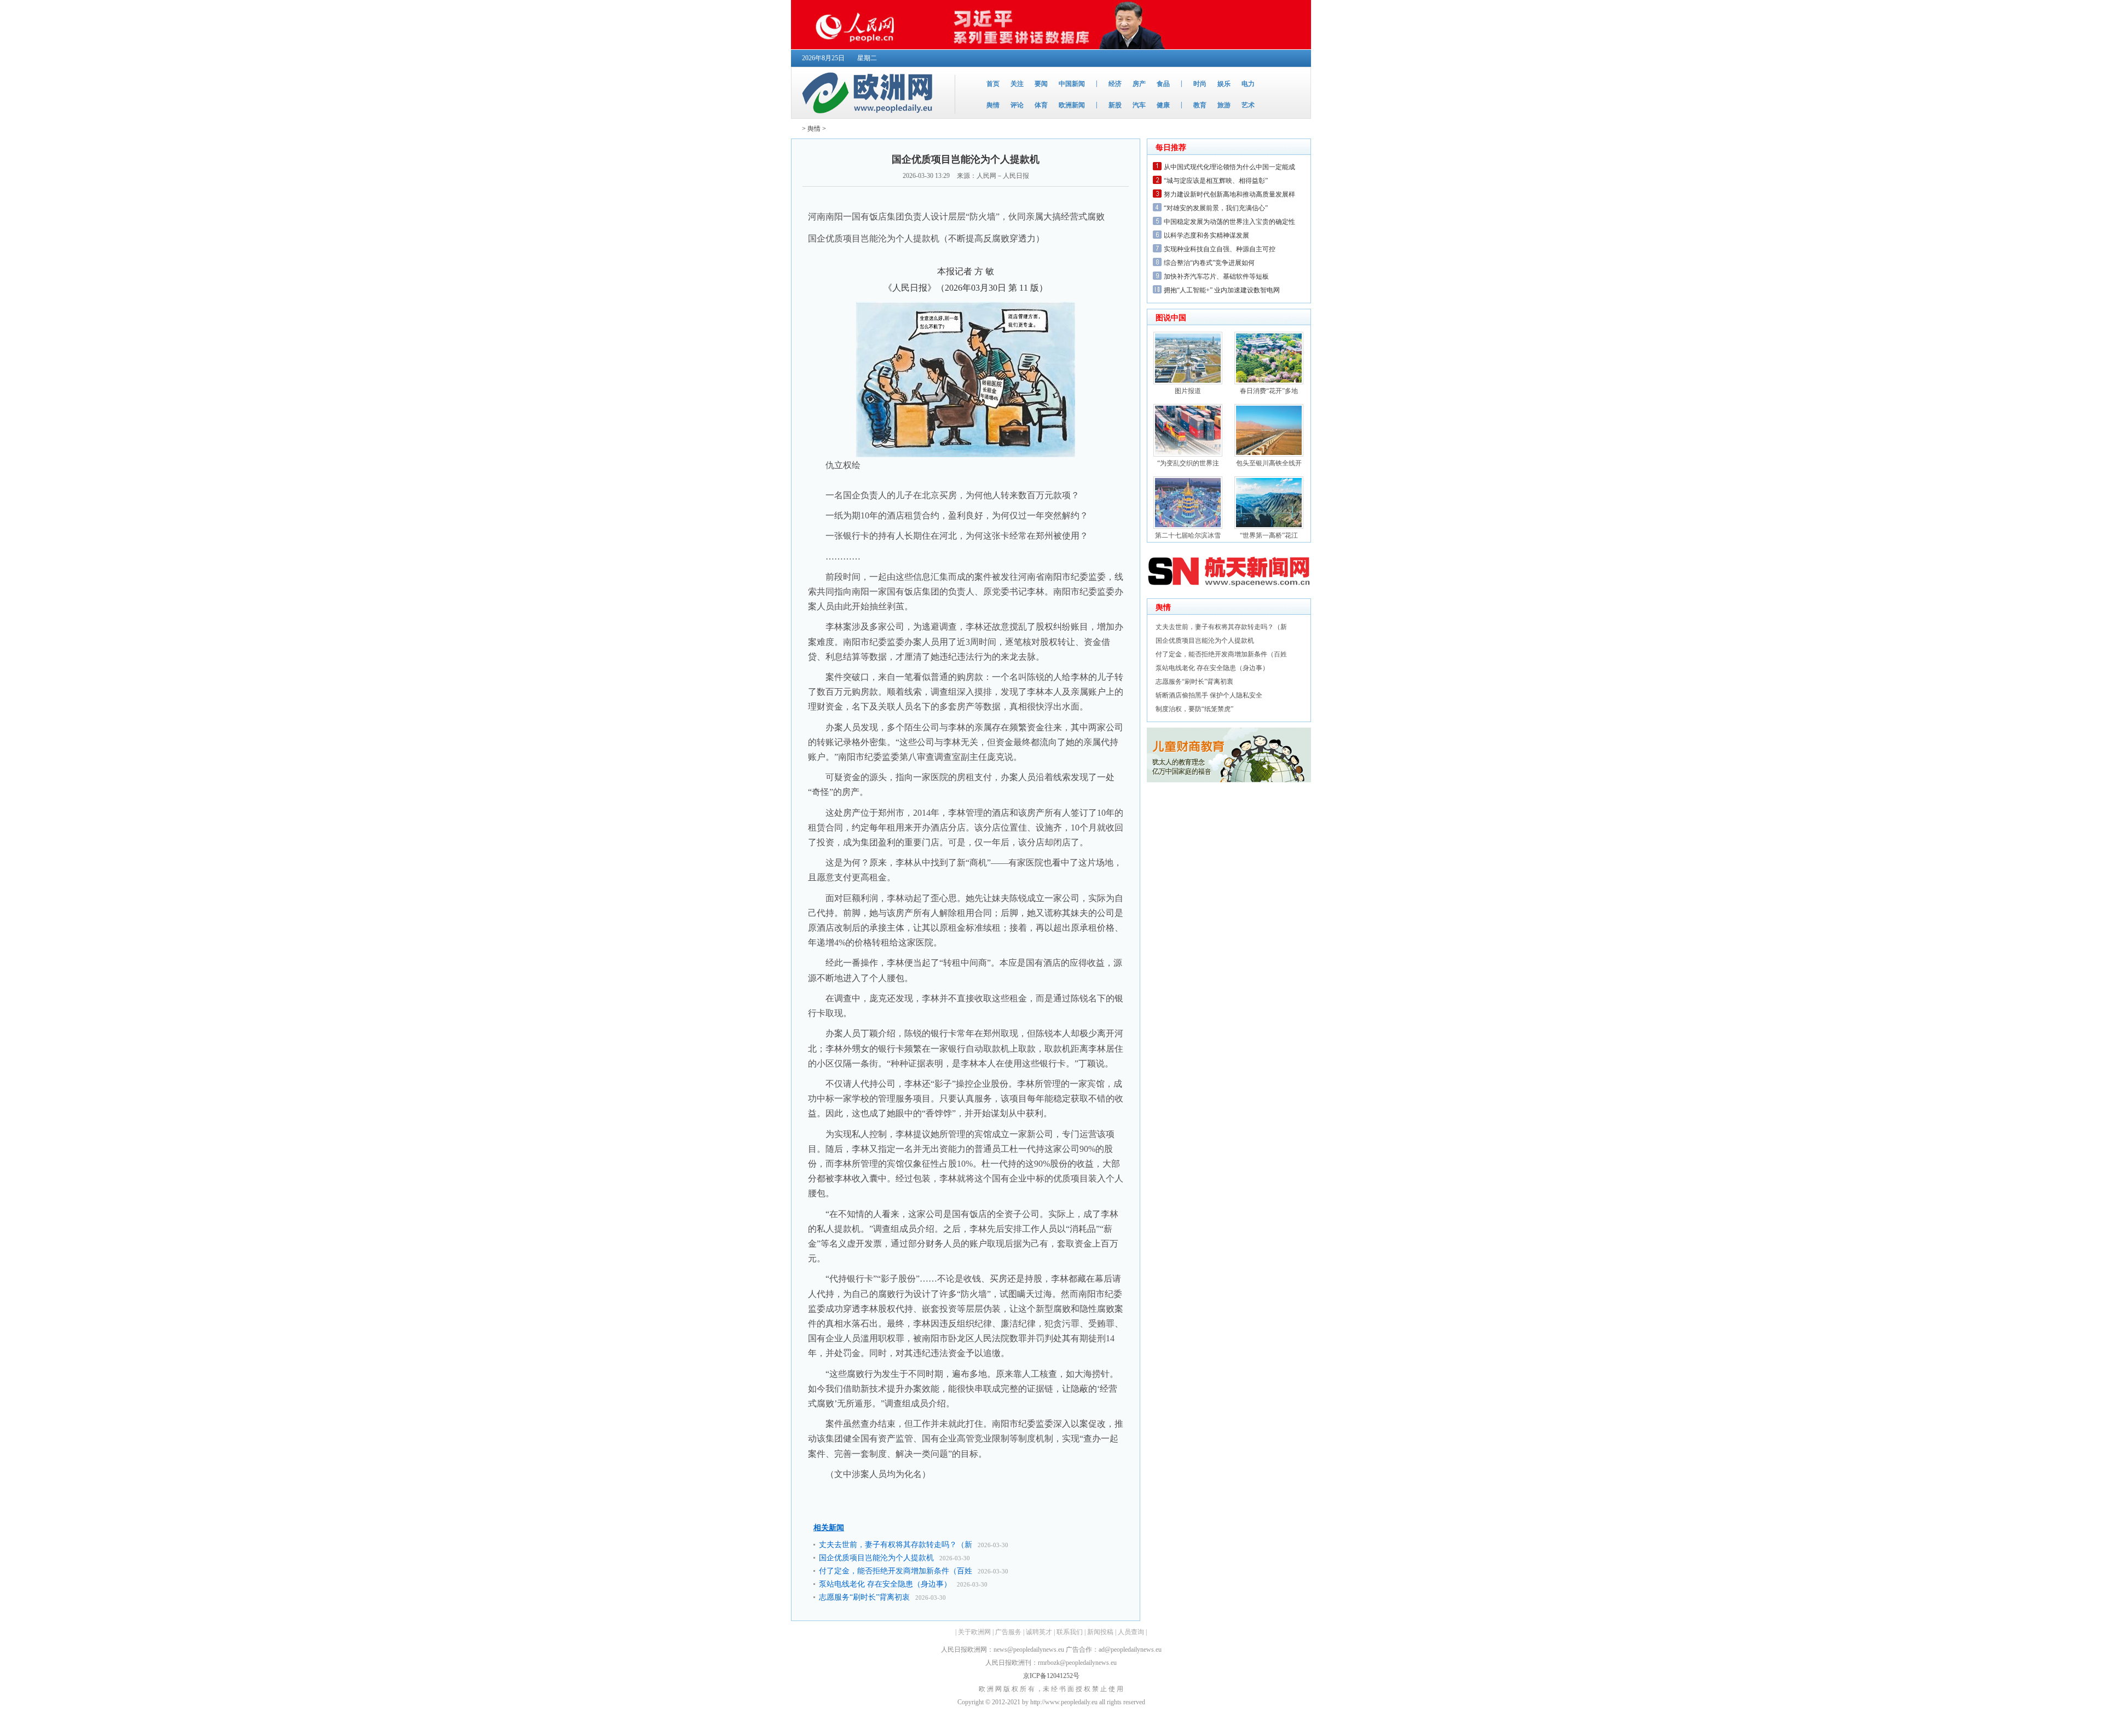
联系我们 (1070, 1632)
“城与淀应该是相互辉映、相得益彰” (1216, 181)
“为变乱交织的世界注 (1188, 463)
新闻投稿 (1100, 1632)
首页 (993, 84)
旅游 (1224, 105)
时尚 (1200, 84)
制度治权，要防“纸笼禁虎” (1194, 709)
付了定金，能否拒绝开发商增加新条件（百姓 (896, 1571)
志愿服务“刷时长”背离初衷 (864, 1597)
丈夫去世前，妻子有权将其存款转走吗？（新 (896, 1545)
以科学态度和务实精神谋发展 (1206, 235)
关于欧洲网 (974, 1632)
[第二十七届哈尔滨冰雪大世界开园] (1188, 527)
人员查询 (1131, 1632)
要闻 (1041, 84)
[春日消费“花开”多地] (1269, 382)
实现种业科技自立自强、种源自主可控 (1220, 249)
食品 (1163, 84)
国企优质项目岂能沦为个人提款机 (876, 1558)
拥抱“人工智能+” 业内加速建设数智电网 (1222, 290)
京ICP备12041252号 (1051, 1676)
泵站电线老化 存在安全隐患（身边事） (885, 1584)
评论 (1017, 105)
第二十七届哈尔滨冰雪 (1188, 535)
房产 (1139, 84)
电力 (1248, 84)
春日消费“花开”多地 (1269, 391)
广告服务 (1008, 1632)
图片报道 (1188, 391)
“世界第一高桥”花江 (1269, 535)
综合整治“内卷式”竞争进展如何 (1209, 263)
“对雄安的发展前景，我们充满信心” (1216, 208)
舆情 (993, 105)
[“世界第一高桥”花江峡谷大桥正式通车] (1269, 527)
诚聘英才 (1039, 1632)
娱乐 (1224, 84)
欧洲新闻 (1072, 105)
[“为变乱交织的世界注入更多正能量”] (1188, 454)
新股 (1115, 105)
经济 (1115, 84)
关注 (1017, 84)
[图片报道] (1188, 382)
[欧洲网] (870, 116)
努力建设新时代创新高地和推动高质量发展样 (1229, 194)
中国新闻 (1072, 84)
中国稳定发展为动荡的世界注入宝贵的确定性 (1229, 222)
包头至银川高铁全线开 (1269, 463)
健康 (1163, 105)
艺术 (1248, 105)
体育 (1041, 105)
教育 (1200, 105)
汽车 (1139, 105)
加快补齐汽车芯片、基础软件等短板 (1216, 276)
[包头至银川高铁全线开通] (1269, 454)
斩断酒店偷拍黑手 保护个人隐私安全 (1209, 695)
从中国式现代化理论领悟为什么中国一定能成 (1229, 167)
